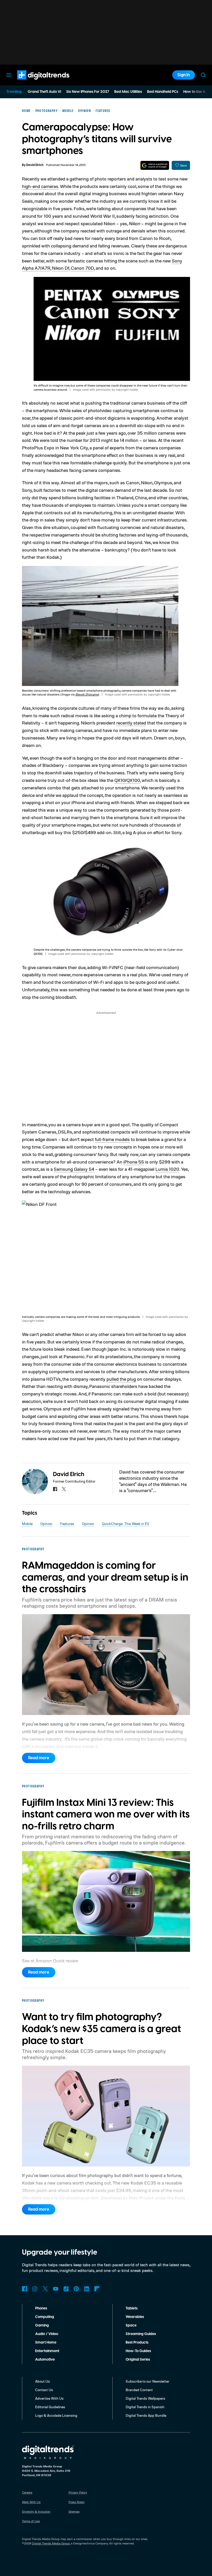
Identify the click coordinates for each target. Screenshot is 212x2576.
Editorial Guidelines (50, 2407)
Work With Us (31, 2502)
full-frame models (112, 1139)
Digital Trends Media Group (51, 2543)
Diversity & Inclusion (36, 2511)
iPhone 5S (134, 1162)
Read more (39, 1758)
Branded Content (139, 2390)
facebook (55, 1489)
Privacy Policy (78, 2492)
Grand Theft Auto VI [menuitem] (44, 92)
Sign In (184, 75)
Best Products (137, 2343)
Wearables (135, 2317)
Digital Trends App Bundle (146, 2415)
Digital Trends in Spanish (145, 2407)
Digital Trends (34, 82)
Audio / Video (47, 2334)
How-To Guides (138, 2351)
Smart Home (46, 2343)
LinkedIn (87, 2289)
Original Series (138, 2360)
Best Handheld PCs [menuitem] (163, 92)
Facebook (25, 2289)
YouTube (56, 2289)
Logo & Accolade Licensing (56, 2415)
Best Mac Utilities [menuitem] (128, 92)
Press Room (77, 2502)
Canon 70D (82, 268)
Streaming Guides (141, 2334)
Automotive (45, 2360)
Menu (9, 75)
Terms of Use (31, 2521)
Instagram (35, 2289)
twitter (64, 1489)
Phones (41, 2308)
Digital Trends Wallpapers (145, 2398)
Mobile (27, 1524)
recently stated (131, 723)
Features (67, 1524)
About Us (43, 2381)
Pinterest (76, 2289)
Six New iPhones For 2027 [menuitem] (88, 92)
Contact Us (44, 2390)
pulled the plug (121, 1379)
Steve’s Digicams (87, 694)
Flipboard (97, 2289)
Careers (27, 2492)
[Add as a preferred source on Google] (155, 165)
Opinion (46, 1524)
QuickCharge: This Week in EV (126, 1524)
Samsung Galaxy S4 (74, 1169)
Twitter (45, 2289)
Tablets (132, 2308)
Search (203, 75)
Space (131, 2325)
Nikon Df (61, 268)
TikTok (66, 2289)
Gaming (42, 2325)
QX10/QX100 (127, 780)
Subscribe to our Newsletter (147, 2381)
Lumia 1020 (167, 1169)
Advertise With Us (49, 2398)
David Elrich (35, 165)
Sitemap (74, 2511)
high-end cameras (40, 186)
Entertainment (47, 2351)
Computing (45, 2317)
